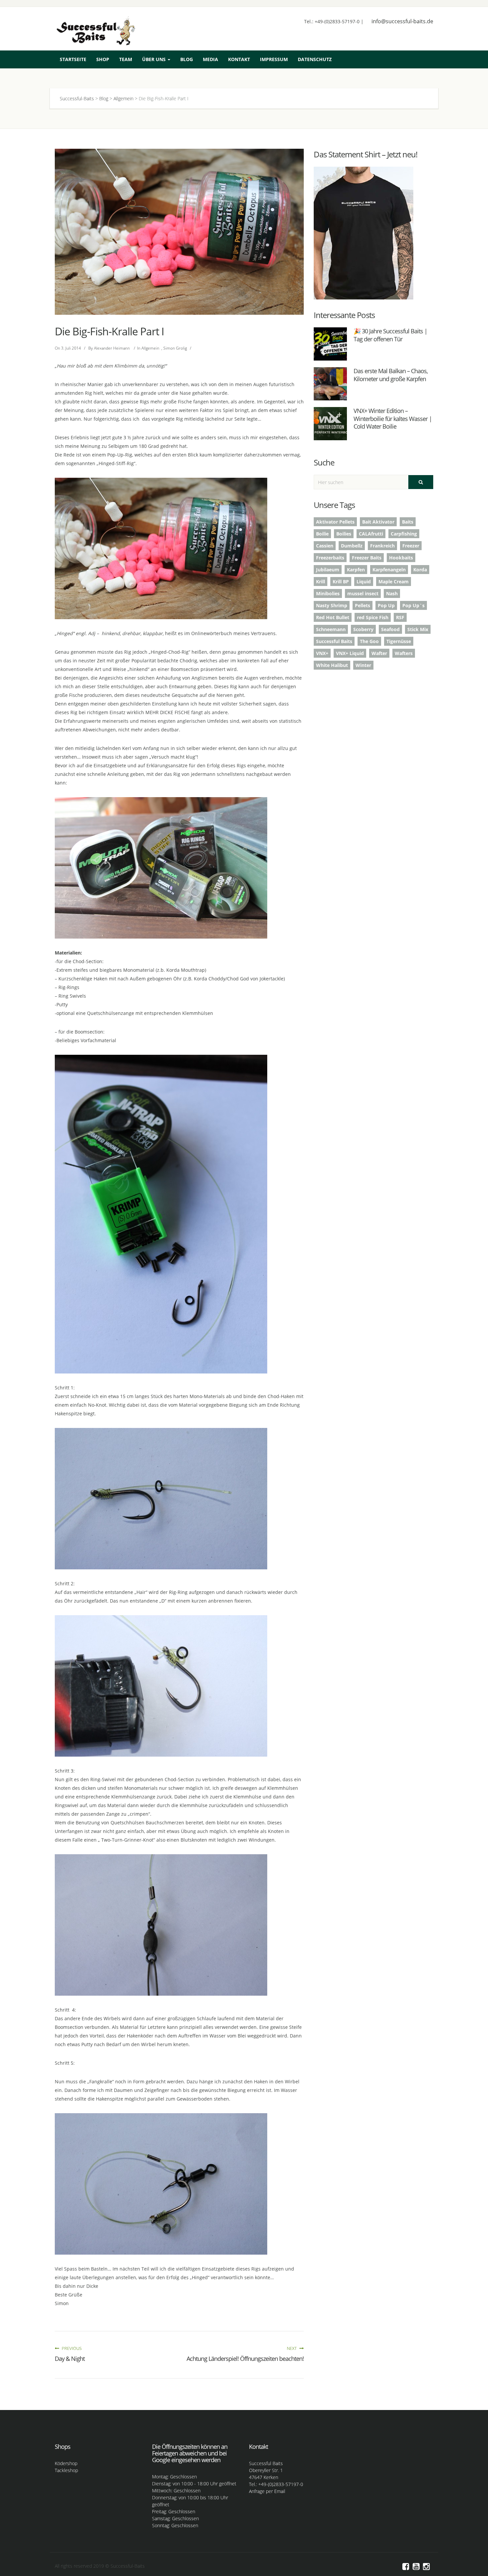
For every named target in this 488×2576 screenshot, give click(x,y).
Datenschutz (315, 59)
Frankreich (382, 546)
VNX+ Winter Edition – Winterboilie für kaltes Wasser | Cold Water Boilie (393, 418)
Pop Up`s (413, 605)
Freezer (411, 546)
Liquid (364, 582)
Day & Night (70, 2359)
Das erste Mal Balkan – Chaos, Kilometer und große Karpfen (391, 375)
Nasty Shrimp (332, 605)
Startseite (73, 59)
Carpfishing (404, 534)
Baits (408, 522)
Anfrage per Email (267, 2491)
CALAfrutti (371, 534)
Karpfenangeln (389, 570)
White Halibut (332, 665)
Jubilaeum (328, 570)
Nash (392, 593)
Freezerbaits (330, 558)
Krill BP (341, 582)
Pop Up (386, 605)
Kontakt (239, 59)
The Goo (369, 641)
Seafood (390, 629)
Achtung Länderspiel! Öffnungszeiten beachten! (245, 2359)
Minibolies (328, 593)
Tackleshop (66, 2470)
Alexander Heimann (112, 348)
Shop (103, 59)
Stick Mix (418, 629)
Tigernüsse (399, 641)
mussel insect (363, 593)
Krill (321, 582)
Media (210, 59)
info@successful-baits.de (402, 21)
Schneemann (331, 629)
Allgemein (150, 348)
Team (126, 59)
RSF (400, 617)
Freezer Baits (367, 558)
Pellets (363, 605)
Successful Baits (334, 641)
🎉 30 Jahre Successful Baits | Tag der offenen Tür (390, 335)
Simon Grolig (175, 348)
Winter (363, 665)
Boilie (322, 534)
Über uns (155, 59)
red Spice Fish (373, 617)
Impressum (274, 59)
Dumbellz (352, 546)
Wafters (404, 653)
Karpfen (356, 570)
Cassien (325, 546)
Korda (420, 570)
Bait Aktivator (378, 522)
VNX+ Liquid (350, 653)
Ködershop (66, 2463)
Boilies (344, 534)
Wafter (379, 653)
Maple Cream (394, 582)
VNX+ (322, 653)
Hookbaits (401, 558)
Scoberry (363, 629)
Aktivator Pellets (335, 522)
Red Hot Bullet (333, 617)
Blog (187, 59)
